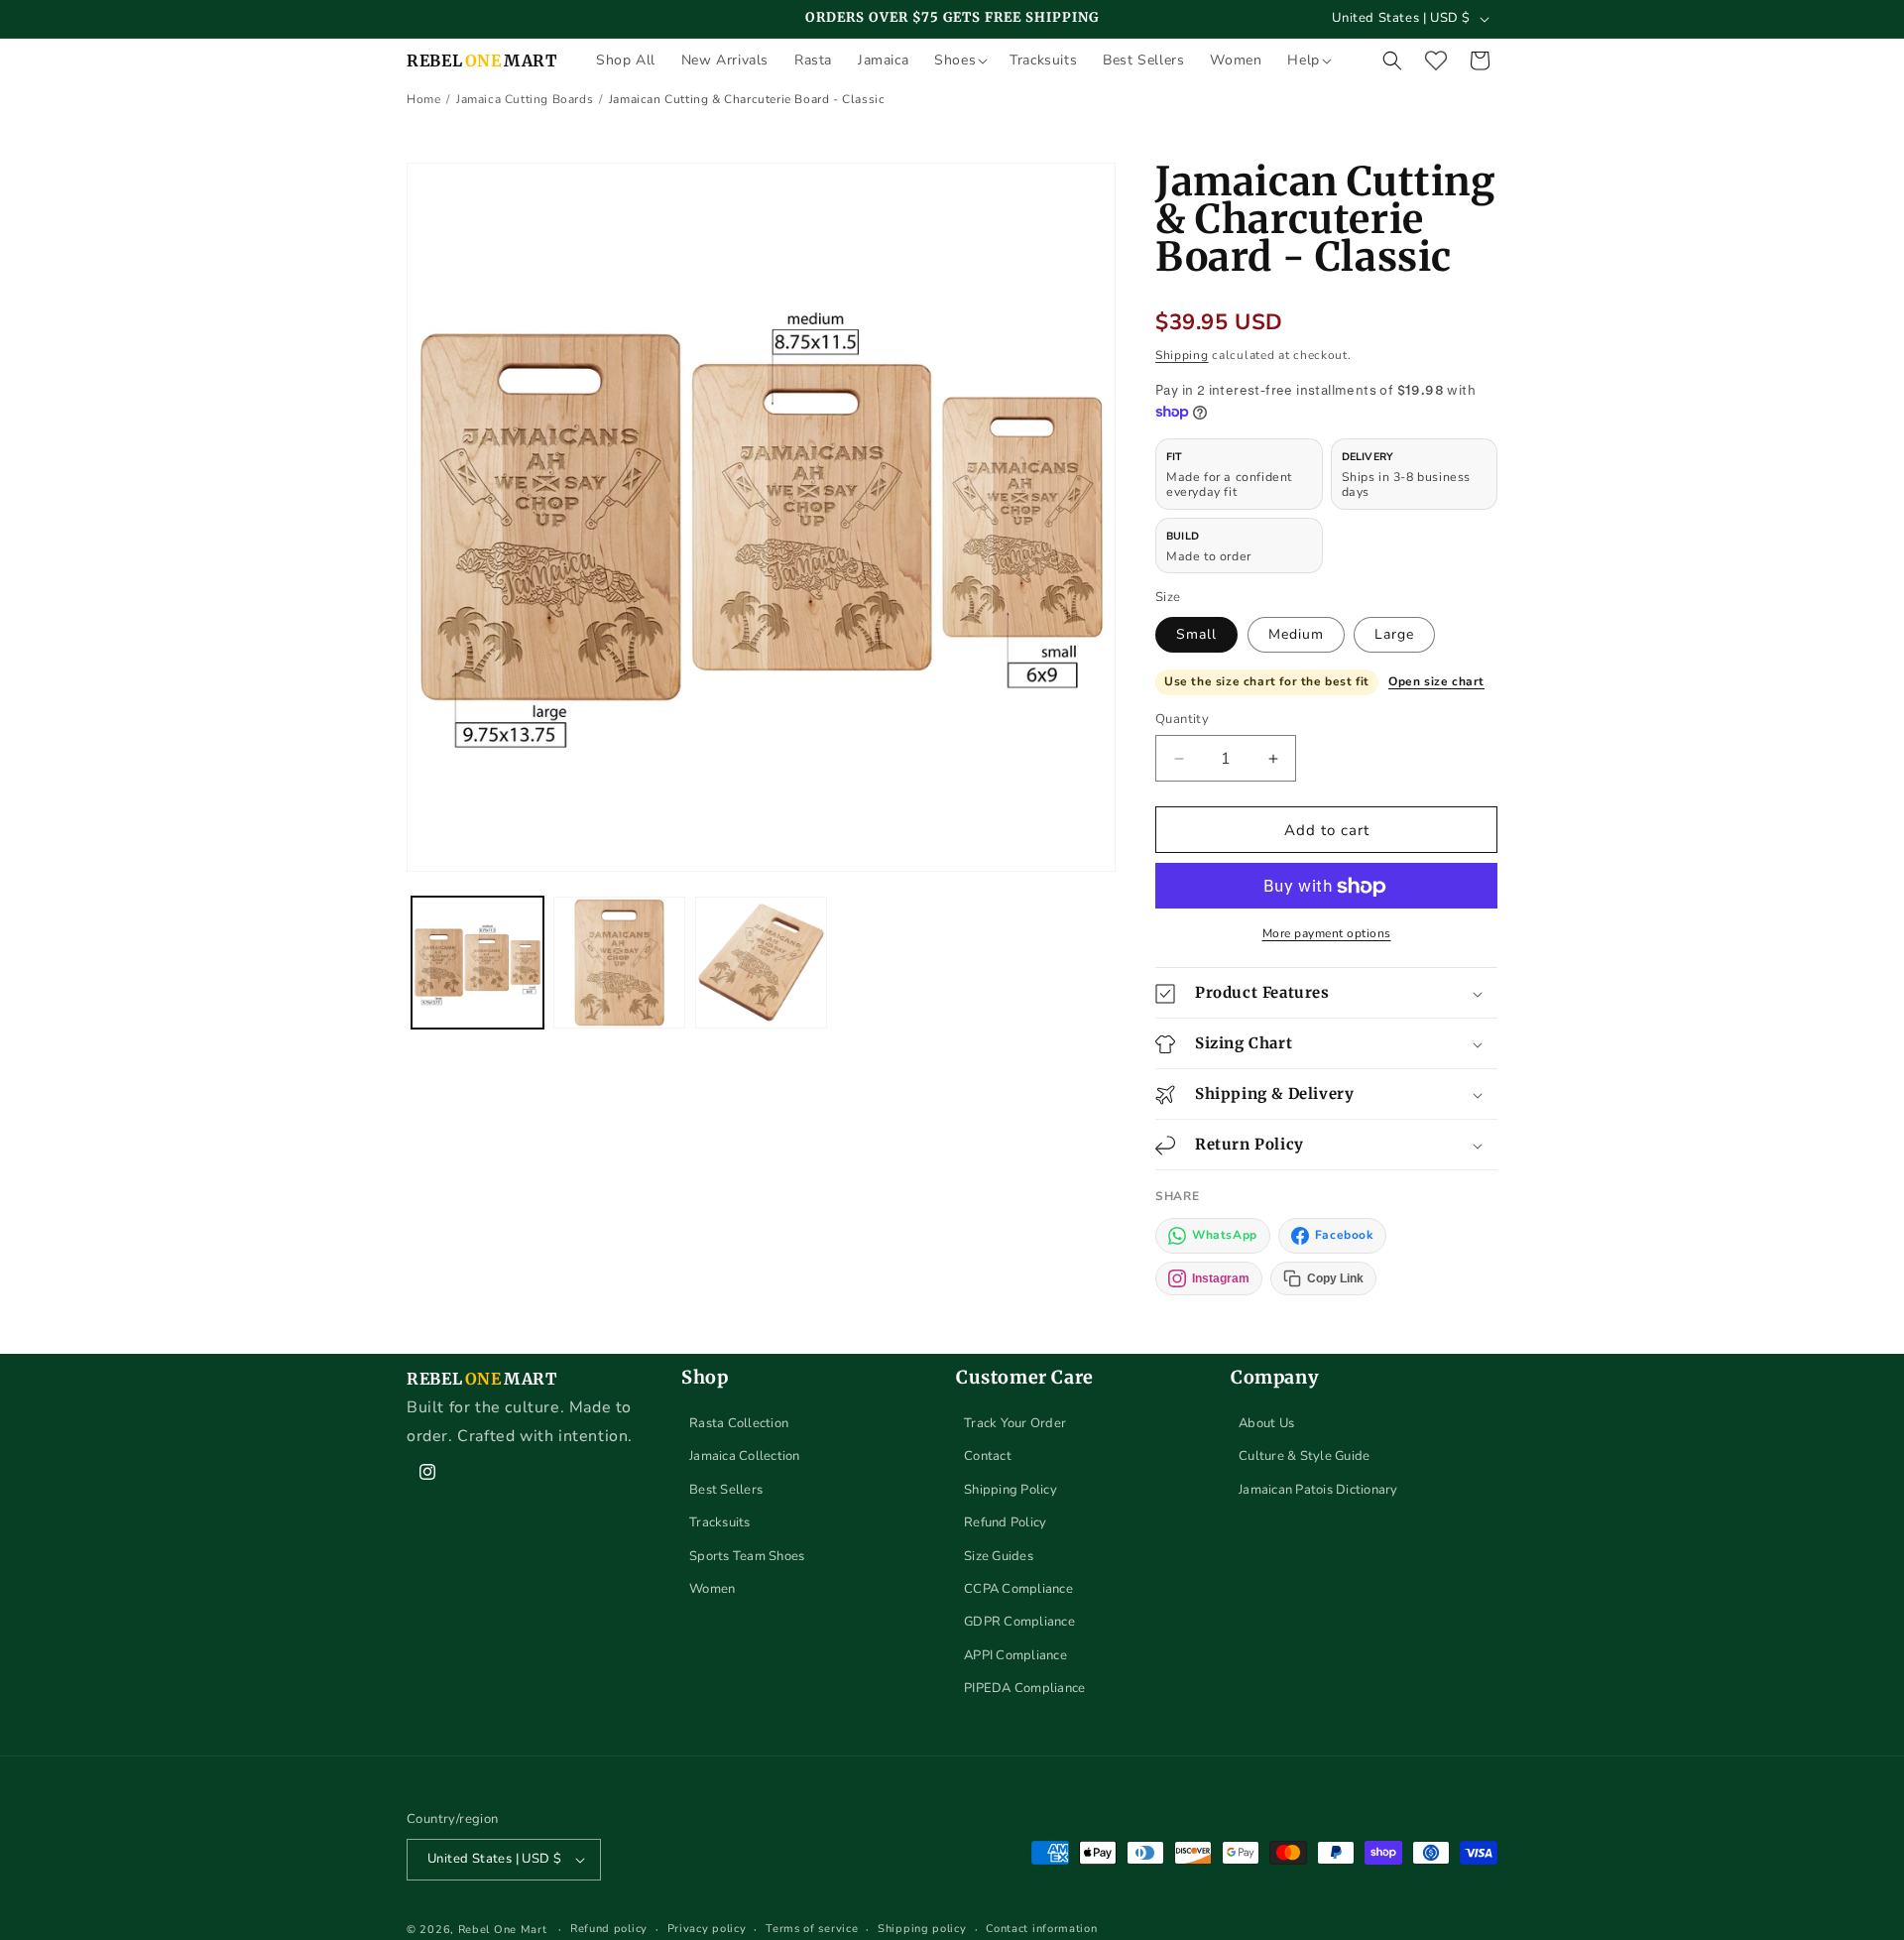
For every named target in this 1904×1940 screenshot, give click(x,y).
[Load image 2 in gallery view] (619, 963)
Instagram (1221, 1278)
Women (712, 1589)
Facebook (1344, 1235)
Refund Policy (1005, 1522)
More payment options (1327, 934)
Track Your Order (1015, 1423)
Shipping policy (922, 1929)
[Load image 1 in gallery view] (477, 963)
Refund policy (609, 1929)
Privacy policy (707, 1929)
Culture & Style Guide (1304, 1457)
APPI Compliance (1015, 1655)
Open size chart (1436, 682)
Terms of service (812, 1929)
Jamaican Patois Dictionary (1318, 1490)
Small (1196, 634)
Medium (1296, 634)
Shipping (1182, 355)
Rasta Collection (739, 1423)
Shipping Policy (1011, 1490)
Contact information (1041, 1929)
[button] (959, 61)
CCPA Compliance (1018, 1589)
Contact (988, 1457)
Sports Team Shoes (747, 1556)
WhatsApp (1225, 1235)
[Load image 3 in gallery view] (761, 963)
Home (423, 100)
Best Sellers (726, 1490)
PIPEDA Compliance (1024, 1688)
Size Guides (999, 1556)
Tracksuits (720, 1522)
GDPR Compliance (1019, 1623)
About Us (1266, 1423)
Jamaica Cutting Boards (525, 100)
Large (1394, 634)
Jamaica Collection (745, 1457)
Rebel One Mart (503, 1930)
